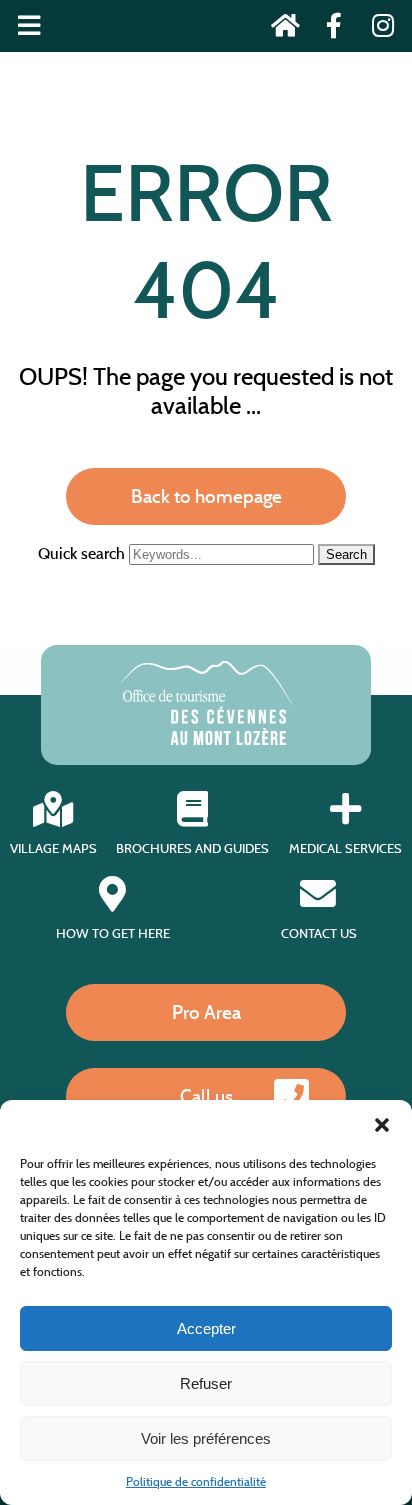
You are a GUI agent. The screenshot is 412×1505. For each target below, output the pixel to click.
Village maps (53, 848)
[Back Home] (279, 29)
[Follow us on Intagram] (376, 29)
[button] (382, 1125)
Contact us (319, 933)
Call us (206, 1096)
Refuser (206, 1383)
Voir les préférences (206, 1438)
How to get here (113, 933)
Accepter (206, 1328)
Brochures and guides (192, 848)
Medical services (345, 848)
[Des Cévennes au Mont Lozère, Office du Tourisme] (206, 739)
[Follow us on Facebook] (328, 29)
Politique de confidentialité (196, 1481)
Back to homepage (206, 496)
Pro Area (206, 1012)
